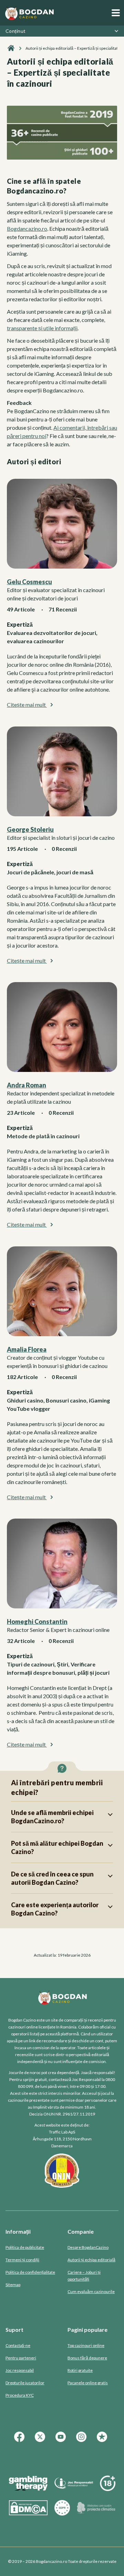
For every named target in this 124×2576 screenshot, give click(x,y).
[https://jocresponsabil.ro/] (74, 2489)
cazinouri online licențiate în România (42, 2027)
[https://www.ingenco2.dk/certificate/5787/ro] (96, 2513)
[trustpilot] (103, 2441)
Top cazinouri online (86, 2345)
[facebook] (21, 2441)
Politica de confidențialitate (30, 2272)
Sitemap (13, 2285)
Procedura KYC (20, 2395)
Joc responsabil (20, 2370)
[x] (41, 2441)
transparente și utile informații (42, 328)
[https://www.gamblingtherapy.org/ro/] (28, 2489)
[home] (29, 13)
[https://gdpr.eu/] (62, 2513)
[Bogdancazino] (11, 48)
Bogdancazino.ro (27, 229)
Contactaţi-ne (18, 2345)
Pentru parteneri (21, 2358)
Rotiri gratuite (80, 2370)
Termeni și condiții (22, 2260)
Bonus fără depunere (87, 2358)
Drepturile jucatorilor (25, 2383)
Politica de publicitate (25, 2247)
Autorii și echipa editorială (91, 2260)
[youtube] (62, 2441)
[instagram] (83, 2441)
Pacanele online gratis (88, 2383)
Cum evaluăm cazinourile (91, 2292)
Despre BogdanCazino (88, 2247)
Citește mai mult (27, 705)
